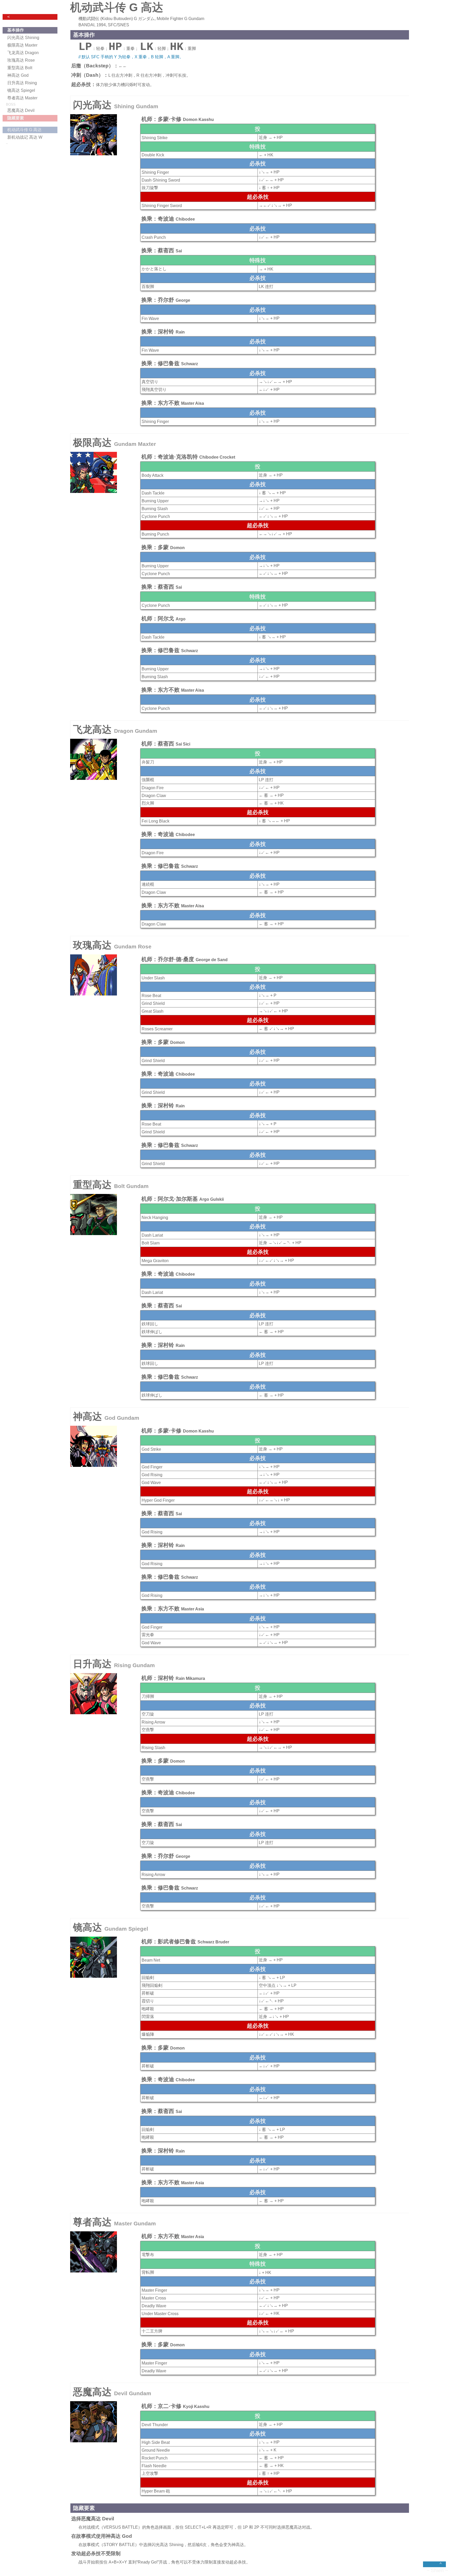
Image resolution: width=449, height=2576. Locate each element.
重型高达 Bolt (20, 68)
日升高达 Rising (22, 83)
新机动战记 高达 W (25, 137)
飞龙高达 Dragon (23, 53)
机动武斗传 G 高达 (24, 130)
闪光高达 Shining (23, 38)
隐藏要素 (16, 118)
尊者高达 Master (22, 98)
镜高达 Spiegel (21, 90)
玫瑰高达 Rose (21, 60)
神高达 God (18, 75)
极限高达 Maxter (22, 45)
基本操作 (16, 30)
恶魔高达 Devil (21, 110)
